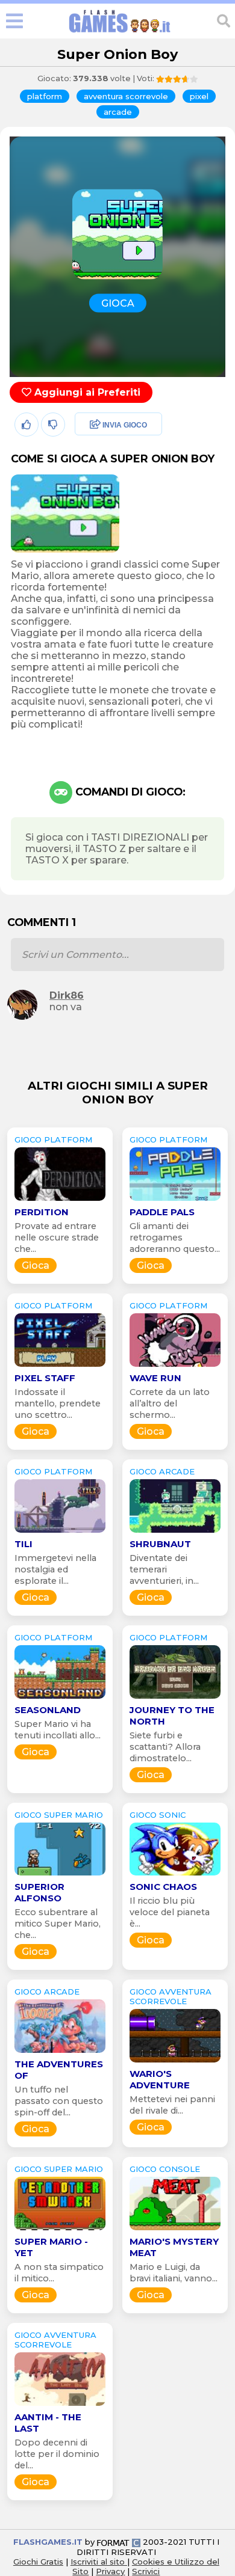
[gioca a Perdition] (60, 1201)
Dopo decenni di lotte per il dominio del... (57, 2454)
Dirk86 (67, 995)
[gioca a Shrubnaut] (175, 1532)
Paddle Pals (162, 1212)
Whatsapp (96, 477)
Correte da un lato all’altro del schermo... (170, 1403)
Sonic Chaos (163, 1887)
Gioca (36, 1265)
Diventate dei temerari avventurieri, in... (164, 1569)
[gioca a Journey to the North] (175, 1698)
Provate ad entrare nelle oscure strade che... (57, 1237)
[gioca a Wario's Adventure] (175, 2062)
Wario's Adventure (160, 2079)
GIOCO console (165, 2169)
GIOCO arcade (162, 1471)
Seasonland (48, 1710)
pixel (199, 96)
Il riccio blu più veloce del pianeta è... (170, 1912)
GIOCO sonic (158, 1815)
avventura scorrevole (126, 96)
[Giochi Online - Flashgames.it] (120, 33)
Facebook (95, 425)
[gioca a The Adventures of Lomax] (60, 2053)
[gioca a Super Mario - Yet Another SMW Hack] (60, 2230)
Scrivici (146, 2571)
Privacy (110, 2571)
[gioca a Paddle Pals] (175, 1201)
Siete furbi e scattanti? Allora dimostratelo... (165, 1747)
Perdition (42, 1212)
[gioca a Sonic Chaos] (175, 1875)
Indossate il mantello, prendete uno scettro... (58, 1403)
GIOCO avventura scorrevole (171, 1996)
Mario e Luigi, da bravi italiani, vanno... (174, 2273)
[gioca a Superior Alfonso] (60, 1875)
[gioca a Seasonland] (60, 1698)
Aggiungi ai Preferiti (86, 392)
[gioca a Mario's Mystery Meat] (175, 2230)
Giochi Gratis (38, 2562)
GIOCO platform (53, 1139)
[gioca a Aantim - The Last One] (60, 2406)
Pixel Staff (45, 1378)
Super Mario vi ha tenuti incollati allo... (58, 1730)
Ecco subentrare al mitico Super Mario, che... (58, 1924)
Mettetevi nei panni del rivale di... (172, 2105)
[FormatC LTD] (119, 2542)
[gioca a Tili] (60, 1532)
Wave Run (155, 1378)
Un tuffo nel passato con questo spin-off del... (59, 2101)
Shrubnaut (160, 1544)
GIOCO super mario (59, 1815)
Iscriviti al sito (99, 2562)
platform (45, 96)
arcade (118, 112)
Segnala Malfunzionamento (106, 509)
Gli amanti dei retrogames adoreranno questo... (175, 1237)
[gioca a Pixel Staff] (60, 1366)
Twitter (87, 451)
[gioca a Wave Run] (175, 1366)
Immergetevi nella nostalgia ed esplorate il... (55, 1569)
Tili (23, 1544)
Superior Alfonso (39, 1892)
